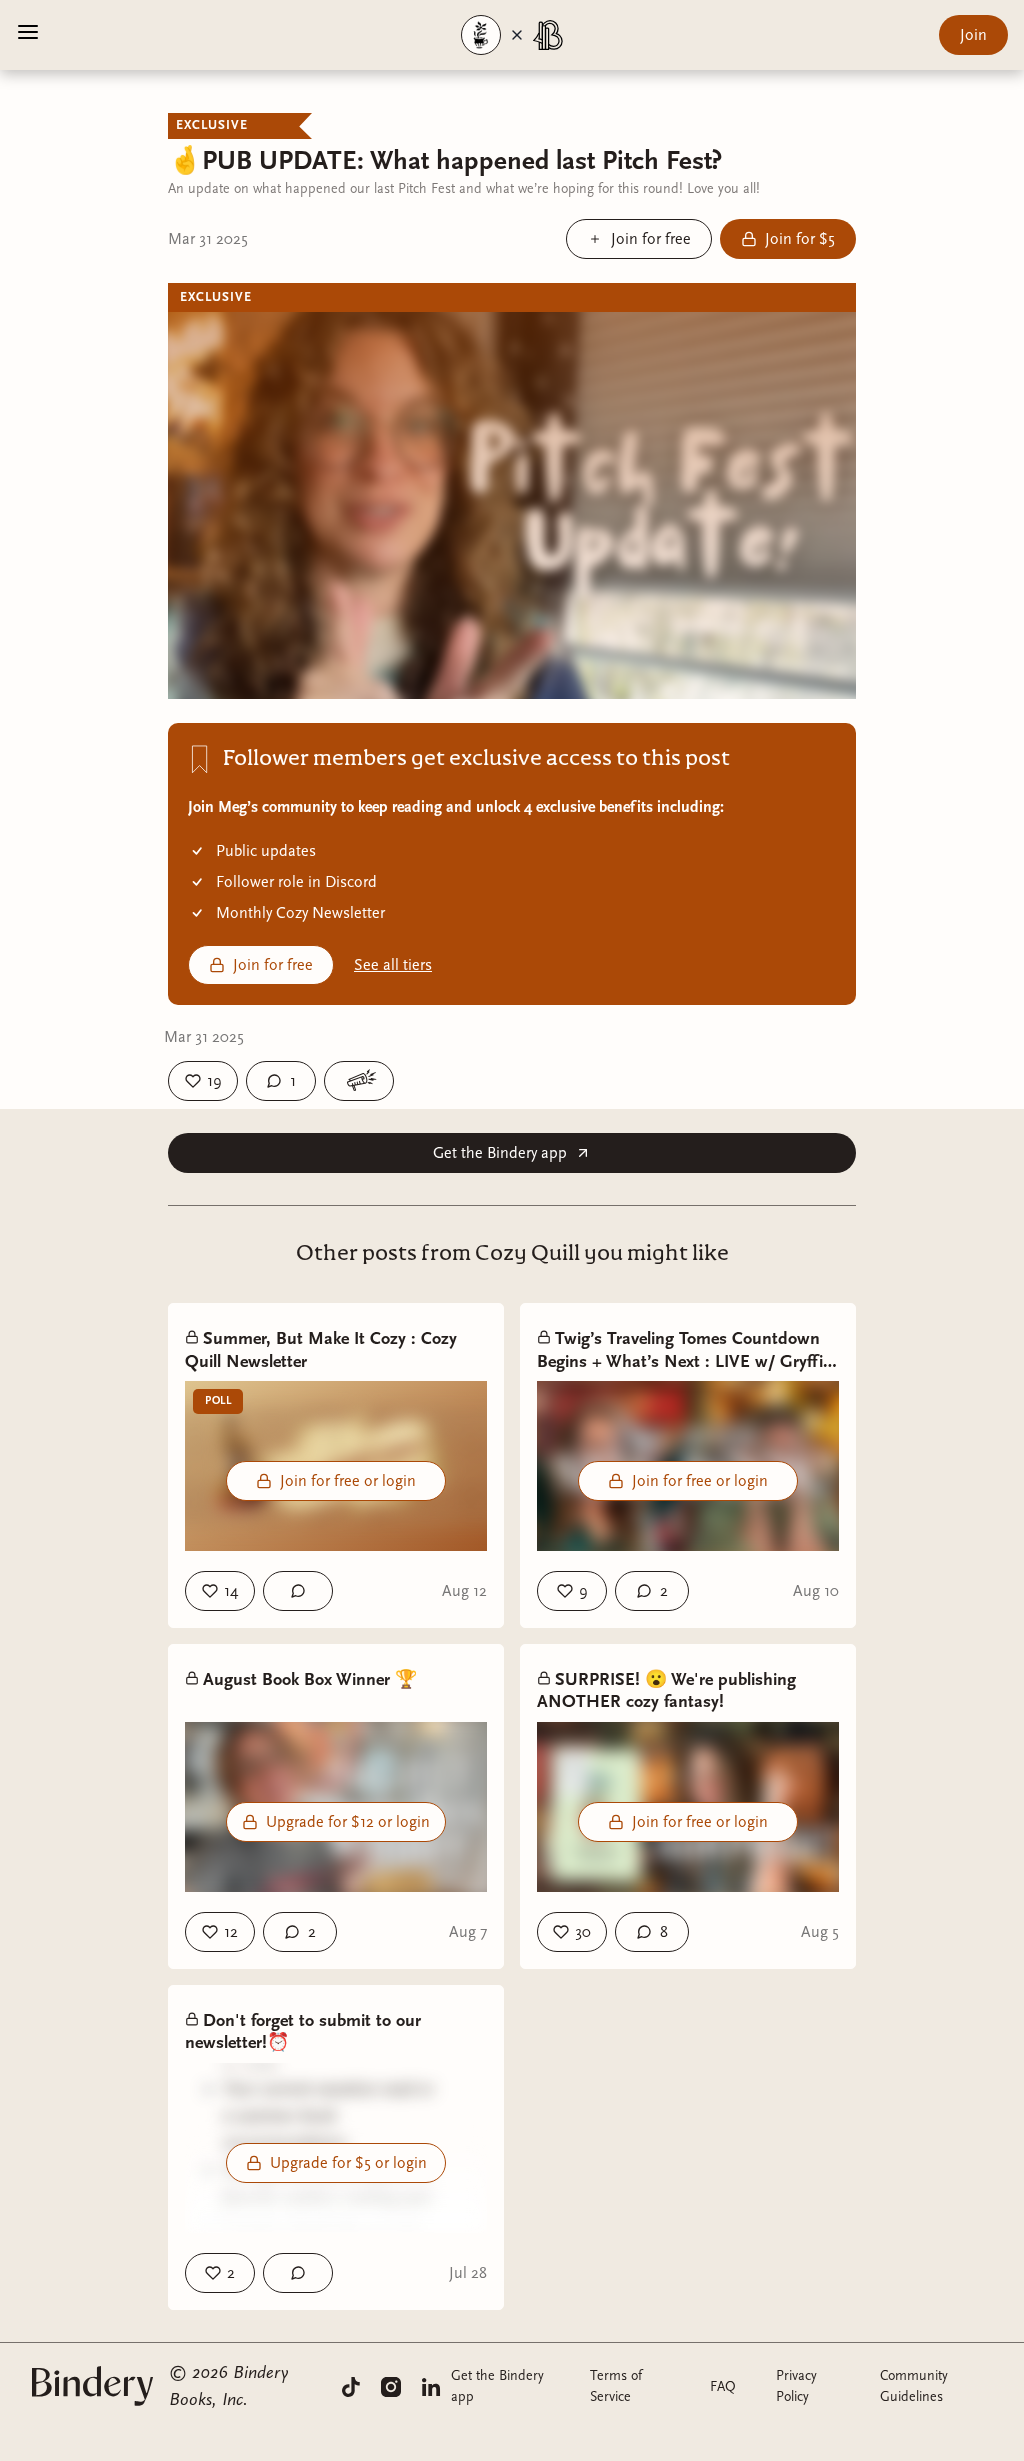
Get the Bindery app (500, 1153)
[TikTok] (351, 2385)
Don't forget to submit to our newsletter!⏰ (303, 2032)
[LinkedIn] (431, 2385)
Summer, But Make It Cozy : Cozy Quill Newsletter (321, 1350)
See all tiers (393, 965)
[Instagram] (391, 2385)
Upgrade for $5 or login (348, 2163)
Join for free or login (348, 1481)
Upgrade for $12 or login (348, 1822)
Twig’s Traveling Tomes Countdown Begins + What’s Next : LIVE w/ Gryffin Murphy (685, 1350)
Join (973, 35)
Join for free (273, 965)
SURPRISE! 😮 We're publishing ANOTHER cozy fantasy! (666, 1691)
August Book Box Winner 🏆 (310, 1679)
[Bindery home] (92, 2386)
